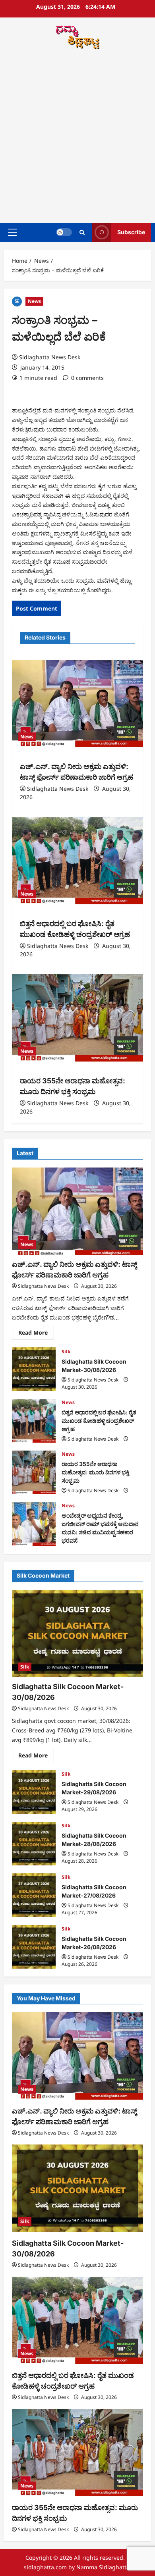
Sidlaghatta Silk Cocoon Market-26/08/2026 (34, 1947)
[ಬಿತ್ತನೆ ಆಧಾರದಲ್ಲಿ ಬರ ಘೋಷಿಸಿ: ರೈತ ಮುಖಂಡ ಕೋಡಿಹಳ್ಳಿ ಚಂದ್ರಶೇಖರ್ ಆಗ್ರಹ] (77, 861)
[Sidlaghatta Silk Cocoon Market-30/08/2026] (77, 1634)
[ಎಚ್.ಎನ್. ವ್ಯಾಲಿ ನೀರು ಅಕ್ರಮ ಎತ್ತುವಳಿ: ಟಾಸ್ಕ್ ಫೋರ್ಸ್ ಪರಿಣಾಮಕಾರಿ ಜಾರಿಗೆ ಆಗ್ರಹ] (77, 703)
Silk (66, 1352)
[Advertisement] (77, 137)
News (34, 301)
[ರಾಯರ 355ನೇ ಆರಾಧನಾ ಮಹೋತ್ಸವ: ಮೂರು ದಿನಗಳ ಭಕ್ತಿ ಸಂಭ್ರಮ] (77, 1018)
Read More (36, 1334)
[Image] (17, 301)
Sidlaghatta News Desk (50, 357)
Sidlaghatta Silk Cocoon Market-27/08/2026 (34, 1895)
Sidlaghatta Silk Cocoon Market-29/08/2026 (34, 1792)
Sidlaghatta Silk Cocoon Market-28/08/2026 (34, 1844)
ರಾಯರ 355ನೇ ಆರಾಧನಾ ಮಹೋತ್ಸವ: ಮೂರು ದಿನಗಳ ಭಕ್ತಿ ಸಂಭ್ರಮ (34, 1472)
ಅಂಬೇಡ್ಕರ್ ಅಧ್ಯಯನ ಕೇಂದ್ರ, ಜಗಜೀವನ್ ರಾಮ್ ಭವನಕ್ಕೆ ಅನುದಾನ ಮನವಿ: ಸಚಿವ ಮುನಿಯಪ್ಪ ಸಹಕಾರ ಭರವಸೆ (34, 1524)
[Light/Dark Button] (64, 232)
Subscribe (131, 232)
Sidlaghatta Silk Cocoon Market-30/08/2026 (34, 1369)
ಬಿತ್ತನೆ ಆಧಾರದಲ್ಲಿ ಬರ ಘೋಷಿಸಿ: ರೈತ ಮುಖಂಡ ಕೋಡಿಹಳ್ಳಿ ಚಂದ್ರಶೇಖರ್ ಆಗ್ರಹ (34, 1421)
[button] (13, 232)
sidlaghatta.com (45, 2567)
